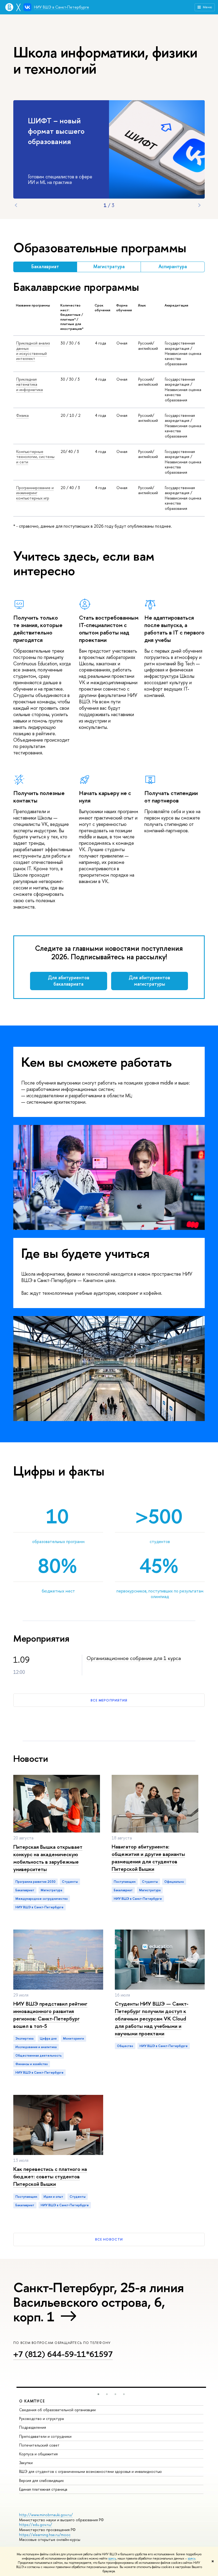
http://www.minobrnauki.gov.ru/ (46, 2515)
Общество (125, 2046)
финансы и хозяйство (32, 2064)
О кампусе (32, 2401)
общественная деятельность (39, 2056)
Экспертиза (24, 2039)
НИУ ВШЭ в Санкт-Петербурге (62, 7)
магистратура (51, 1890)
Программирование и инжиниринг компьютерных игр (35, 493)
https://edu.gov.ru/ (36, 2525)
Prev (16, 205)
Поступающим (125, 1882)
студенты (70, 1882)
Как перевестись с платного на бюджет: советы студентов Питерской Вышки (50, 2176)
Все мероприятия (109, 1700)
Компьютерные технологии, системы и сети (35, 457)
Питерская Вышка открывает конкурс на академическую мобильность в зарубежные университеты (48, 1858)
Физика (22, 415)
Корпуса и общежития (38, 2454)
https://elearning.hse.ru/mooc (45, 2535)
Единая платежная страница (43, 2489)
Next (199, 205)
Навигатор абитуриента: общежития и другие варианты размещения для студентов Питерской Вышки (148, 1858)
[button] (98, 2394)
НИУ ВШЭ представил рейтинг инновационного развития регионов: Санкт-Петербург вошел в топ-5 (50, 2015)
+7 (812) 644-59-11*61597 (63, 2354)
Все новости (109, 2239)
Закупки (26, 2463)
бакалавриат (25, 1890)
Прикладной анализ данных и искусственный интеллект (33, 351)
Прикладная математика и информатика (30, 384)
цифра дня (48, 2039)
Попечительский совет (39, 2445)
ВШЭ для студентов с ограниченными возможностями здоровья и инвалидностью (91, 2471)
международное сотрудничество (42, 1899)
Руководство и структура (41, 2419)
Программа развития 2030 (35, 1882)
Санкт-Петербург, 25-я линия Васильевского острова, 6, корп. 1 (99, 2302)
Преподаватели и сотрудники (45, 2436)
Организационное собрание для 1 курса (134, 1658)
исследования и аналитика (36, 2047)
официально (174, 1882)
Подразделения (33, 2427)
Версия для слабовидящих (41, 2480)
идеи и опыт (53, 2197)
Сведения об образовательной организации (57, 2410)
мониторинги (74, 2039)
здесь (112, 2558)
